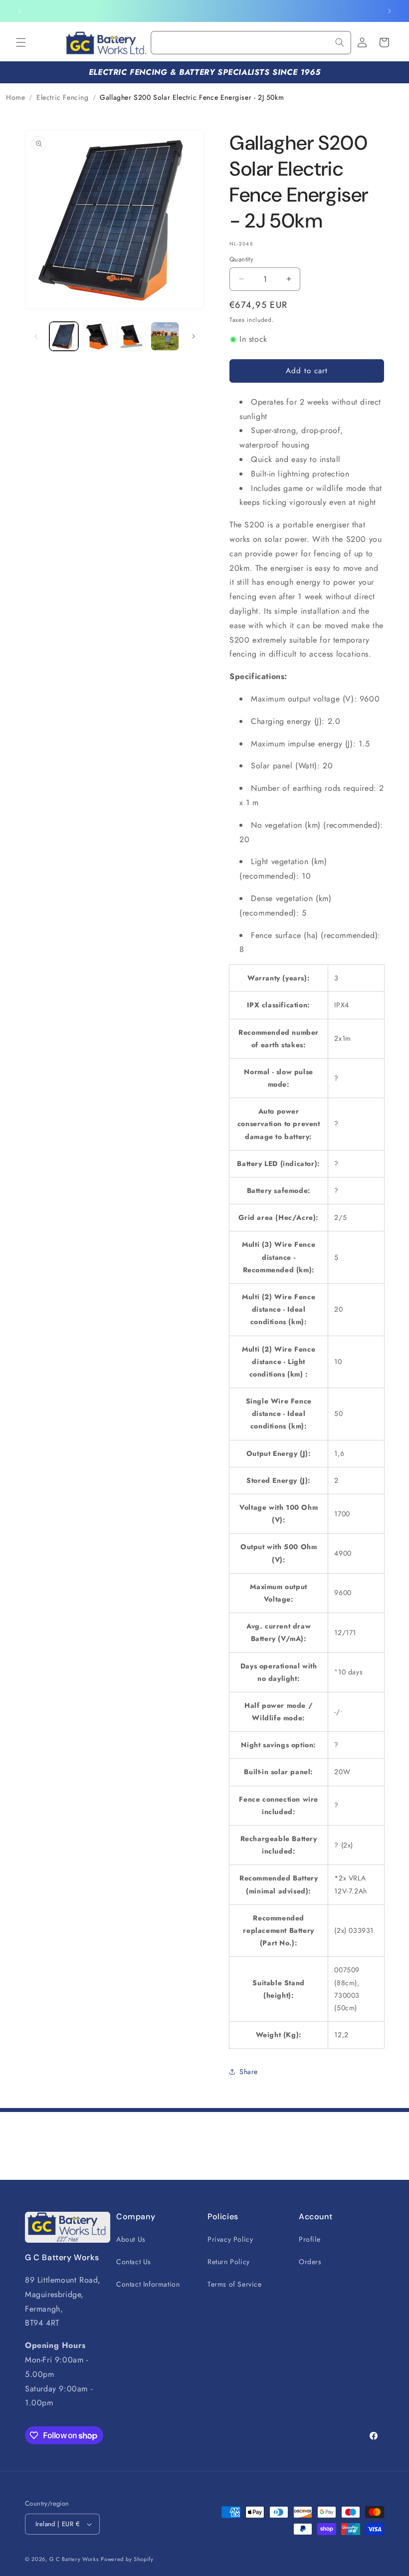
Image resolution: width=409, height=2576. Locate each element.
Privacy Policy (230, 2239)
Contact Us (134, 2262)
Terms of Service (235, 2284)
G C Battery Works (74, 2559)
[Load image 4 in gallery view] (165, 336)
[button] (21, 42)
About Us (131, 2239)
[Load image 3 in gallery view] (131, 336)
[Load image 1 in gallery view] (64, 336)
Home (15, 97)
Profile (309, 2239)
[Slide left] (36, 336)
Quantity (241, 259)
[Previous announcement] (19, 11)
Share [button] (249, 2072)
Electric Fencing (63, 97)
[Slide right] (194, 336)
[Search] (340, 42)
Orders (310, 2262)
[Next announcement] (390, 11)
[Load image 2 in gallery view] (98, 336)
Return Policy (229, 2262)
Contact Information (148, 2284)
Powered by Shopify (127, 2559)
